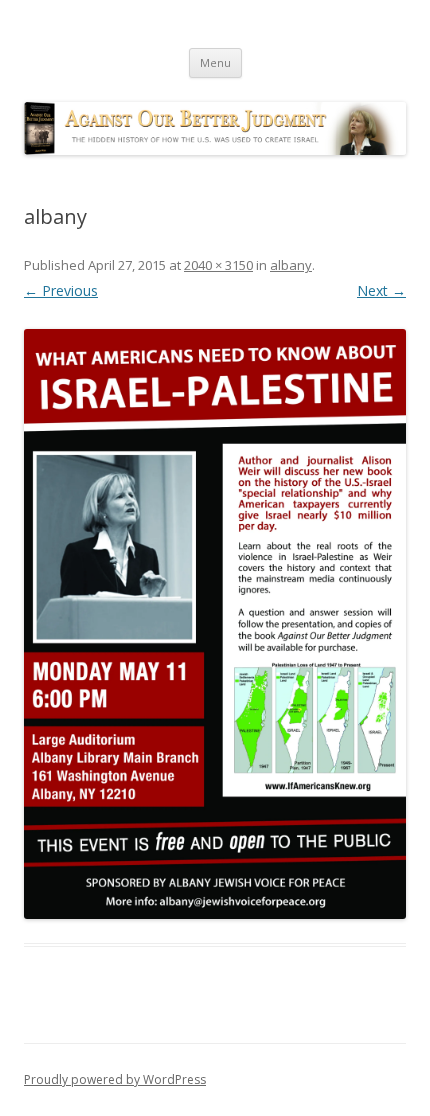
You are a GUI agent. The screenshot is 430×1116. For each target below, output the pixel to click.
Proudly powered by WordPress (115, 1079)
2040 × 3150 (218, 265)
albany (291, 265)
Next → (381, 290)
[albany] (215, 624)
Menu (215, 62)
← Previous (61, 290)
